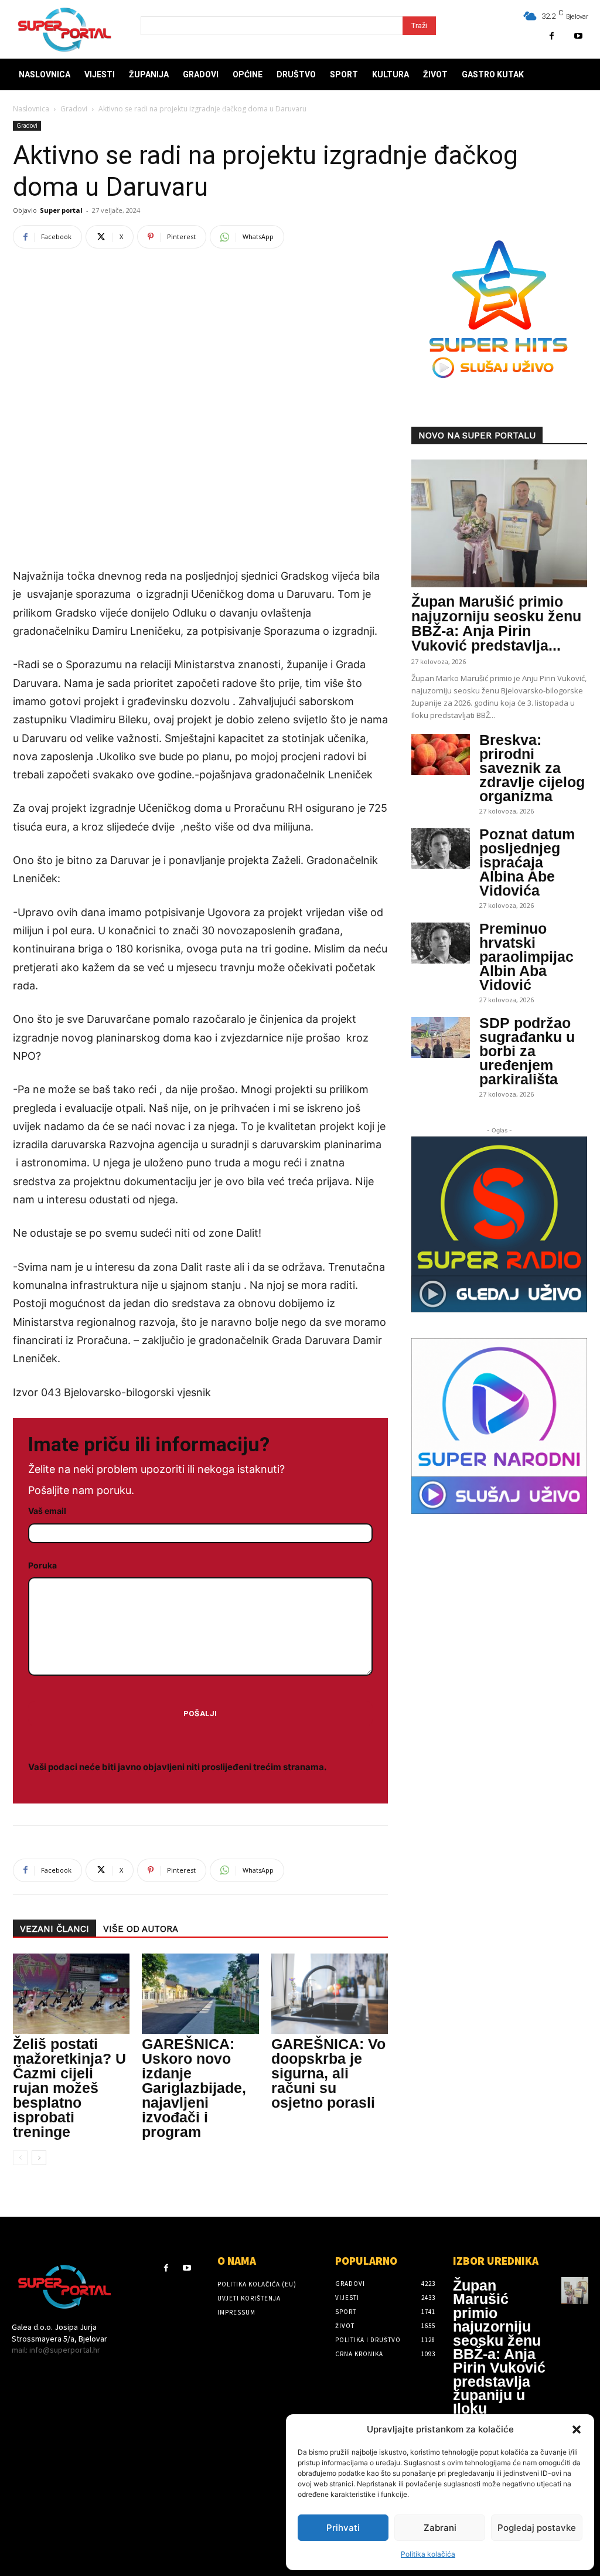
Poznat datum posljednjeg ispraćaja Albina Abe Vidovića (527, 862)
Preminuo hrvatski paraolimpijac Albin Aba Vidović (526, 957)
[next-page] (39, 2158)
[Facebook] (552, 36)
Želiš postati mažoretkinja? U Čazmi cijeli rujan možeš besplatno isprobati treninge (69, 2088)
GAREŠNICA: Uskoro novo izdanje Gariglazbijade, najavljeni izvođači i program (194, 2088)
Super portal (61, 210)
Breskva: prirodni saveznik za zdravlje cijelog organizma (532, 768)
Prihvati (343, 2528)
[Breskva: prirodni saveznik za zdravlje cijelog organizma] (441, 754)
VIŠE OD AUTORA (141, 1929)
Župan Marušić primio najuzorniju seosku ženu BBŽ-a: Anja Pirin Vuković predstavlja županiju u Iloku (499, 2347)
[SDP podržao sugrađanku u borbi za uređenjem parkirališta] (441, 1037)
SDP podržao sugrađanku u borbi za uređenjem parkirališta (527, 1051)
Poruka (42, 1565)
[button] (577, 2429)
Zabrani (440, 2528)
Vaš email (47, 1511)
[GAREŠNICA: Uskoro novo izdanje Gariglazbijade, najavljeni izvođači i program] (200, 1994)
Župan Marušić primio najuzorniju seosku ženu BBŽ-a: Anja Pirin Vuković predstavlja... (496, 623)
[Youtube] (578, 36)
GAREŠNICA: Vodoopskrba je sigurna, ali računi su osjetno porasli (328, 2073)
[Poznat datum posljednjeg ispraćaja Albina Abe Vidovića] (441, 849)
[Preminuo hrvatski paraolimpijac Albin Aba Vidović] (441, 943)
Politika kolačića (428, 2554)
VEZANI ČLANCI (54, 1929)
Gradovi (74, 109)
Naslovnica (31, 109)
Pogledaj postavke (537, 2528)
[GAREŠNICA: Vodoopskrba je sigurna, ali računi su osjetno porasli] (330, 1994)
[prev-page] (20, 2158)
